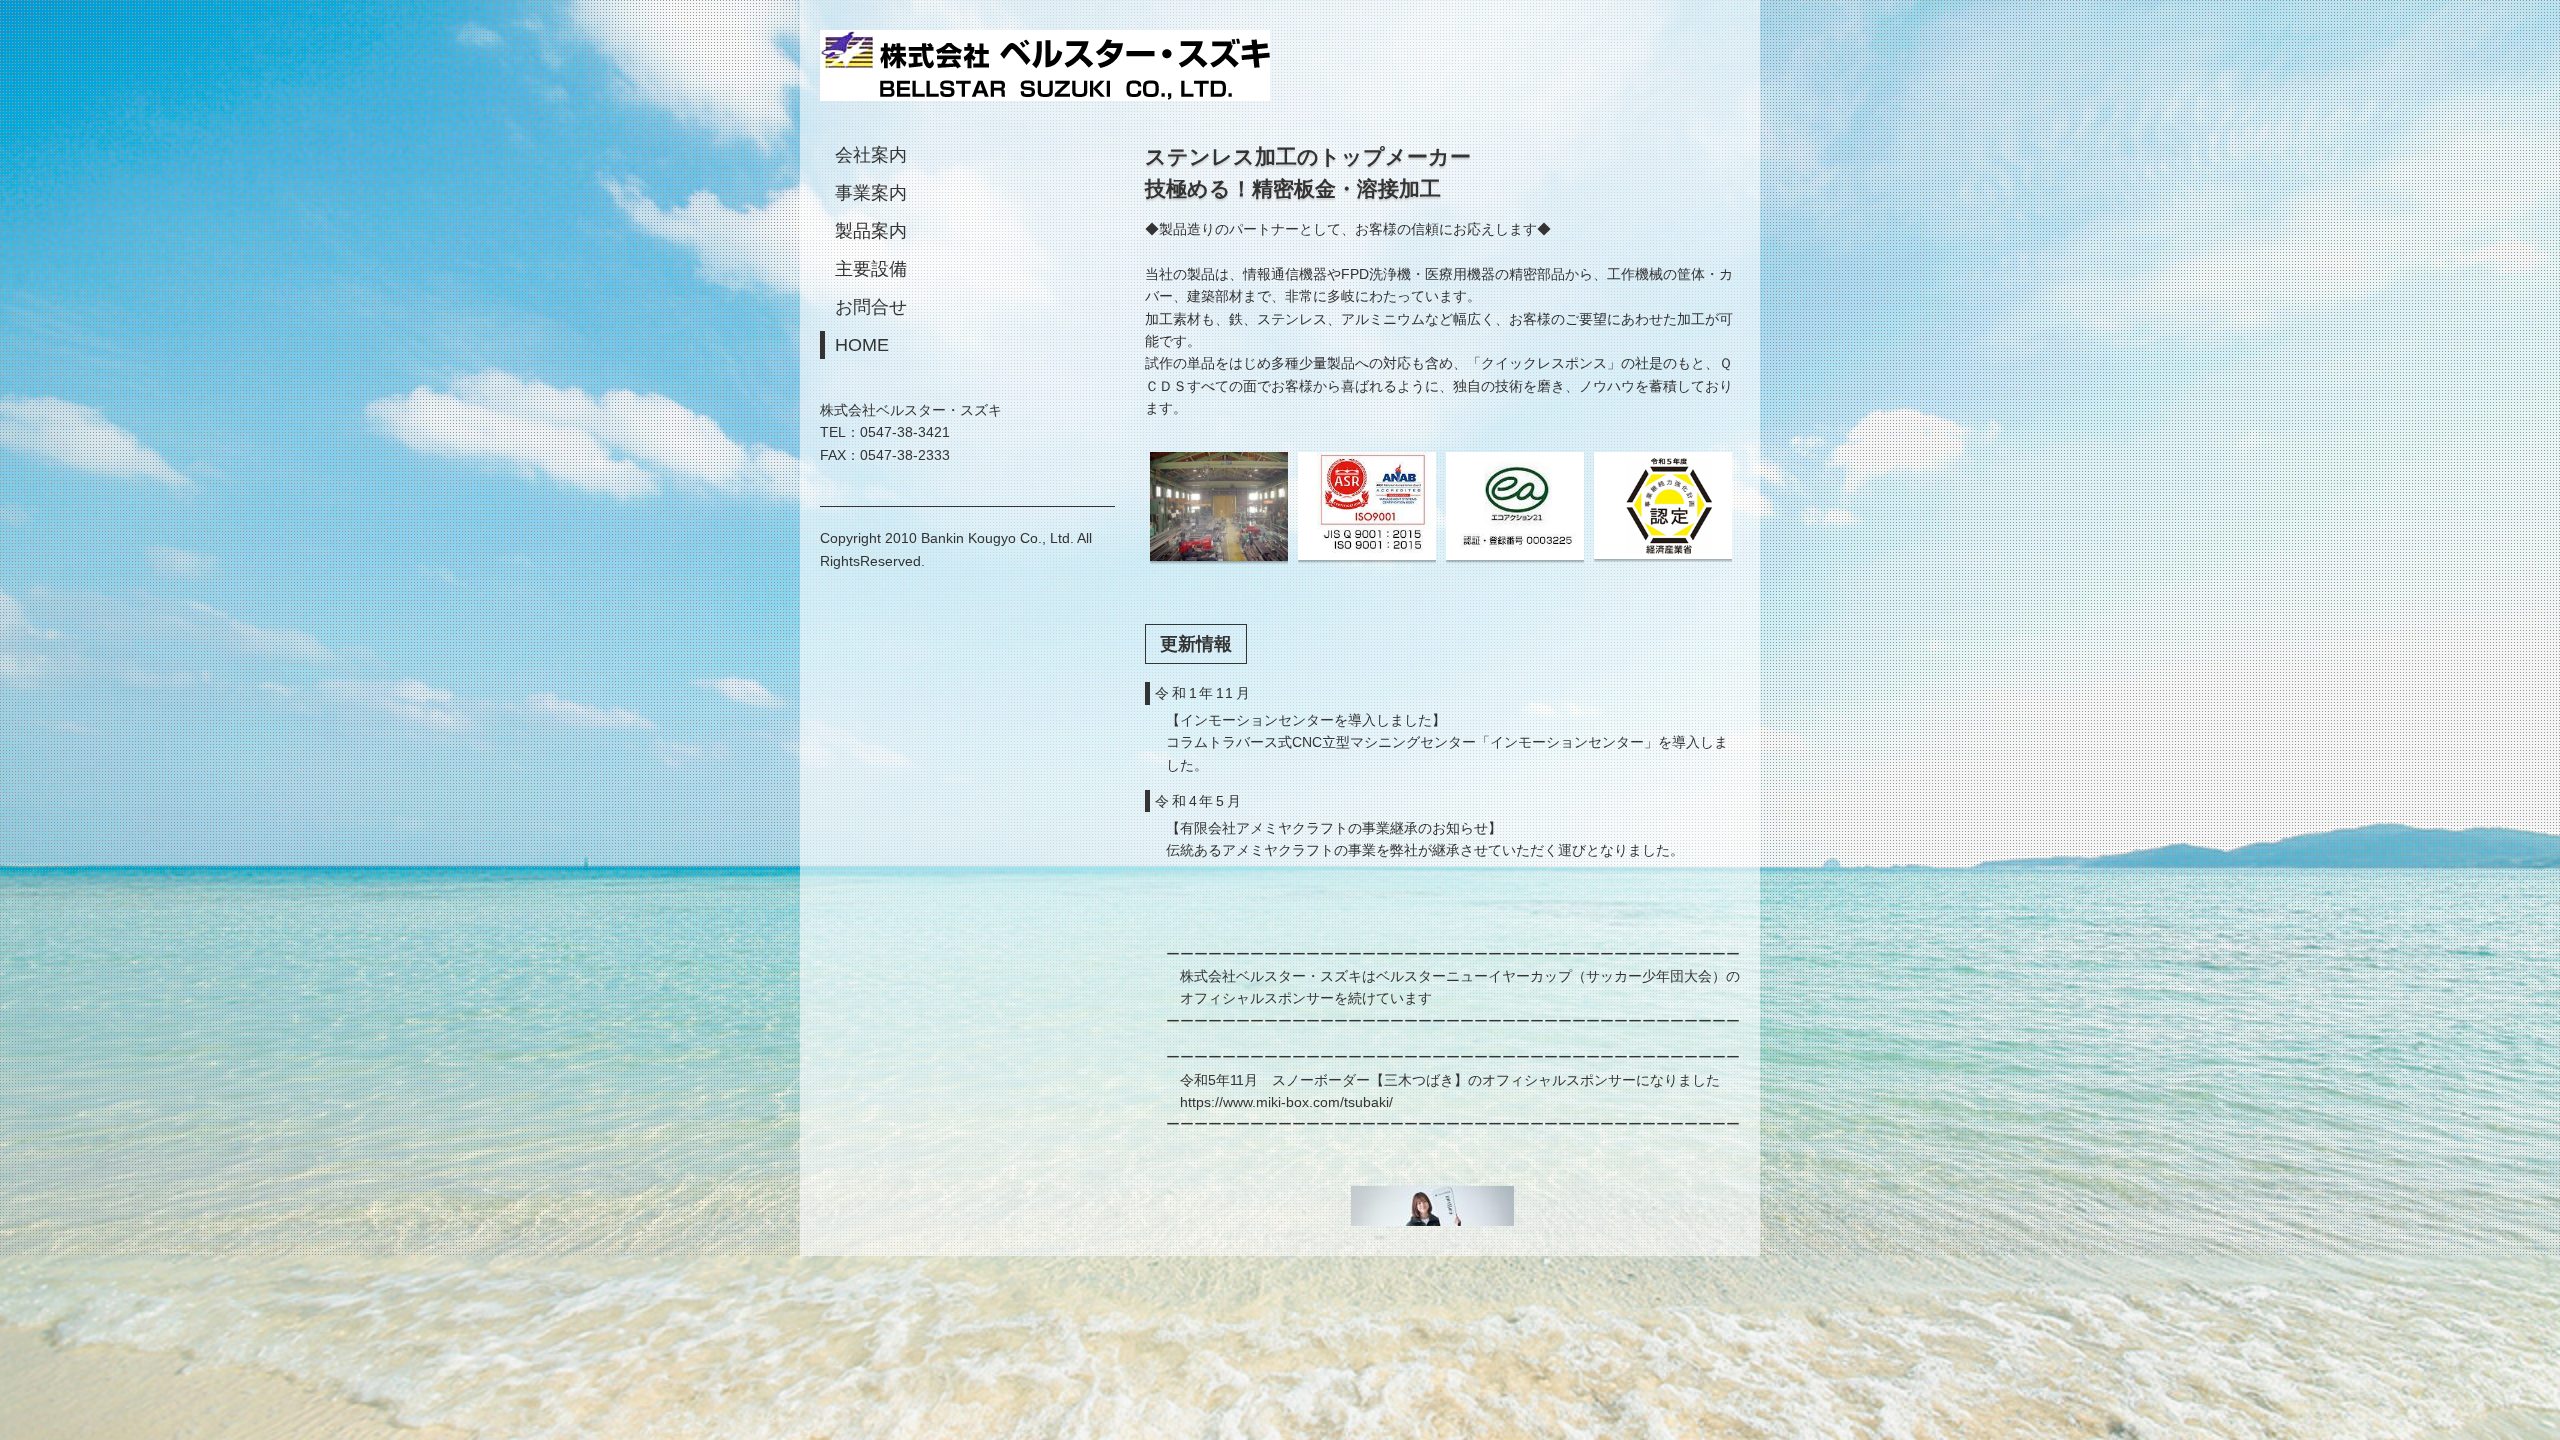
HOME (862, 345)
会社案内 (871, 155)
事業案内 (871, 193)
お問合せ (871, 307)
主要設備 (871, 269)
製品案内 (871, 231)
